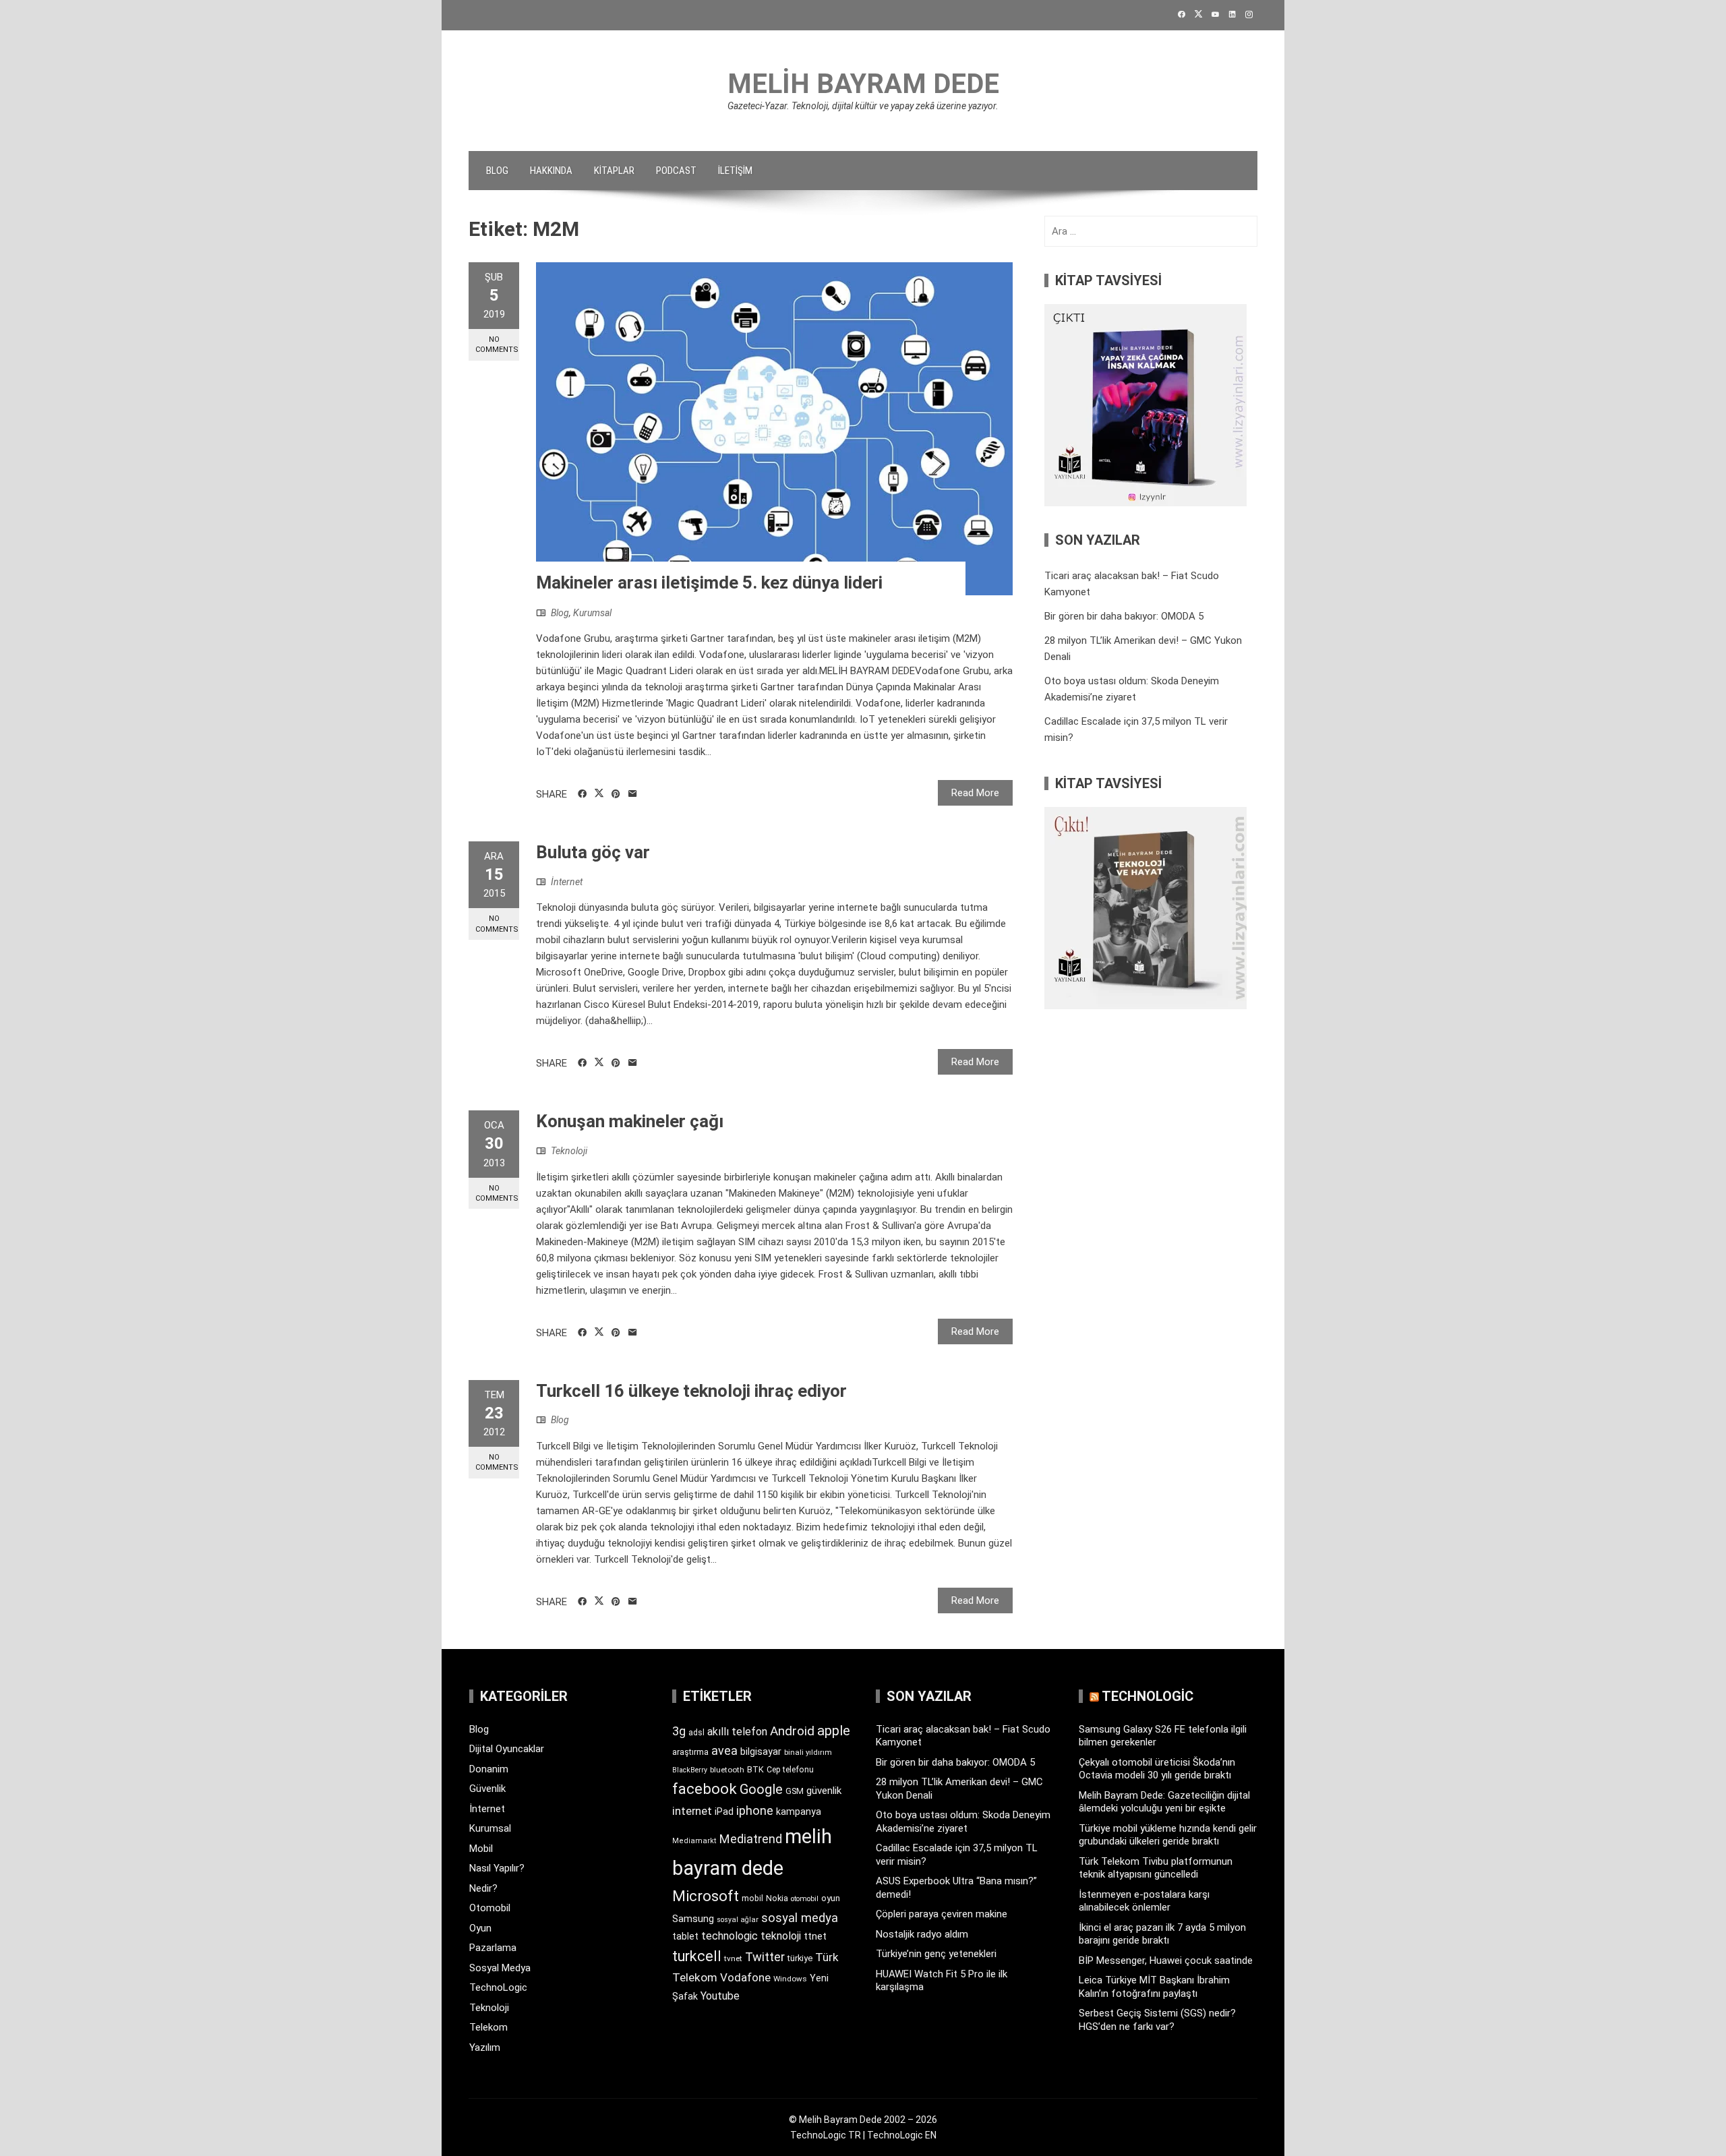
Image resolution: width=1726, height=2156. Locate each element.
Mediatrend (751, 1839)
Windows (790, 1979)
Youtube (720, 1996)
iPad (724, 1811)
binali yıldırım (808, 1753)
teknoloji (781, 1936)
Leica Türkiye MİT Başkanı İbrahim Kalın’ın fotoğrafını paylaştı (1154, 1987)
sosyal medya (800, 1918)
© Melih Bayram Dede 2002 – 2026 (863, 2120)
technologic (730, 1936)
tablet (685, 1936)
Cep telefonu (790, 1770)
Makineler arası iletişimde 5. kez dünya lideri (709, 582)
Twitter (765, 1957)
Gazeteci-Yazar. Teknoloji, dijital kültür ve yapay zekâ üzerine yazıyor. (863, 106)
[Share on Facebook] (582, 794)
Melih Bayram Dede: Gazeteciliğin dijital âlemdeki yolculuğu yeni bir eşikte (1164, 1802)
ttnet (815, 1936)
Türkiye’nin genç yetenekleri (936, 1954)
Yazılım (485, 2047)
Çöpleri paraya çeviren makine (942, 1914)
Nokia (777, 1898)
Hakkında (551, 171)
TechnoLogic (498, 1987)
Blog (497, 171)
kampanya (799, 1811)
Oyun (480, 1928)
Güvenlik (487, 1789)
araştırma (690, 1752)
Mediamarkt (694, 1841)
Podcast (676, 171)
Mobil (481, 1849)
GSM (795, 1791)
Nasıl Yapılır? (497, 1868)
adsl (696, 1733)
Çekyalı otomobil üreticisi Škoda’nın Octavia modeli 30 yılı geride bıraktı (1157, 1769)
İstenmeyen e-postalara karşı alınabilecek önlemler (1144, 1901)
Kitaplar (614, 171)
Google (761, 1789)
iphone (755, 1810)
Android (792, 1731)
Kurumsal (592, 613)
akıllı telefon (737, 1732)
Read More (975, 793)
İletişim (735, 171)
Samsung (693, 1919)
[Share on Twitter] (599, 793)
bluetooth (727, 1770)
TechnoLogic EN (902, 2135)
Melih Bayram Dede (863, 84)
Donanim (489, 1769)
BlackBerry (690, 1770)
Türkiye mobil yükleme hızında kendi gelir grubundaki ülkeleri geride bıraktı (1168, 1835)
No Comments (497, 345)
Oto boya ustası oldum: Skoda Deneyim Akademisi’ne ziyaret (963, 1822)
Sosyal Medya (500, 1968)
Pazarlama (493, 1948)
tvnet (733, 1958)
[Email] (633, 794)
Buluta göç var (593, 852)
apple (834, 1731)
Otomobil (490, 1908)
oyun (831, 1898)
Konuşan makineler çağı (630, 1121)
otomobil (805, 1899)
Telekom (488, 2027)
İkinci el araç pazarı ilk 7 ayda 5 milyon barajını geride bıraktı (1162, 1934)
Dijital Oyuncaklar (507, 1749)
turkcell (697, 1956)
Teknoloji (569, 1151)
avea (724, 1750)
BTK (755, 1769)
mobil (752, 1898)
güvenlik (824, 1791)
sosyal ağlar (738, 1920)
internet (692, 1811)
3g (679, 1731)
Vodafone (745, 1977)
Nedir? (483, 1888)
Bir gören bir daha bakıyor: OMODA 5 (1124, 616)
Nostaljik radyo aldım (922, 1934)
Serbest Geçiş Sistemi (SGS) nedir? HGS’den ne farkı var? (1157, 2020)
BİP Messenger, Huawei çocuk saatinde (1166, 1960)
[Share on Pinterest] (616, 794)
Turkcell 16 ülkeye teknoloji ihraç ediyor (691, 1391)
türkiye (800, 1958)
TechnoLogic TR (826, 2135)
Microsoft (706, 1896)
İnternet (567, 882)
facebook (705, 1789)
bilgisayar (761, 1751)
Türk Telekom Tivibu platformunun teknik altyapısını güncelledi (1156, 1868)
